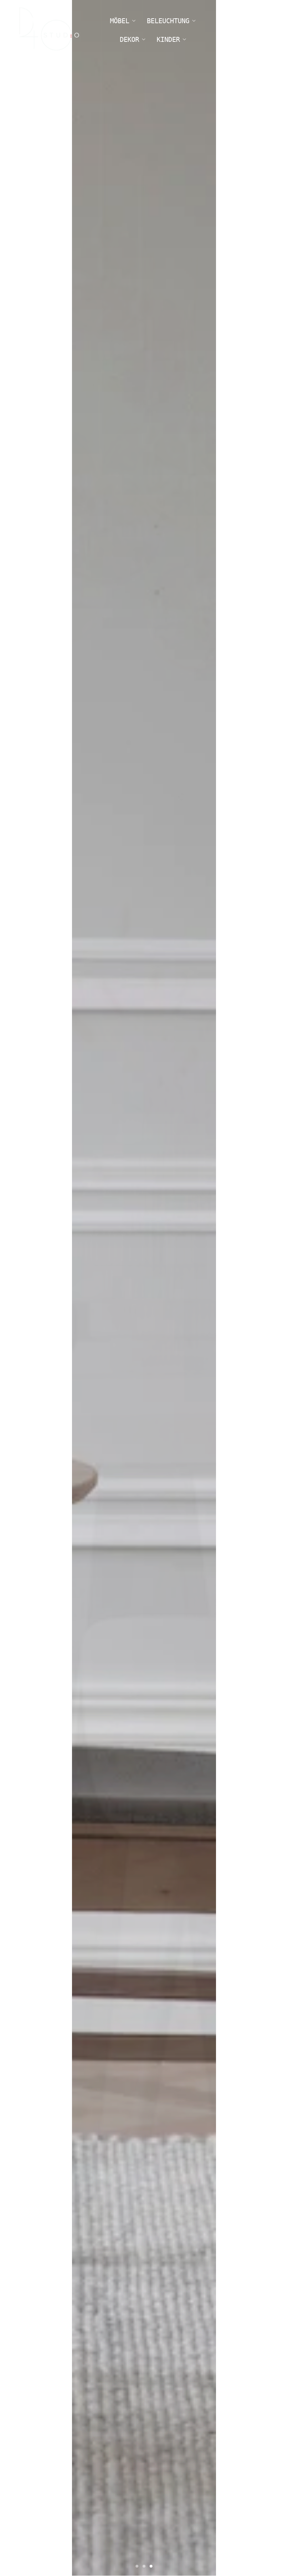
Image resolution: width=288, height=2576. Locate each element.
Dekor (129, 39)
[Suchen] (221, 30)
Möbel (120, 21)
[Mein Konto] (241, 30)
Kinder (168, 39)
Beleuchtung (168, 21)
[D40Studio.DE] (49, 30)
